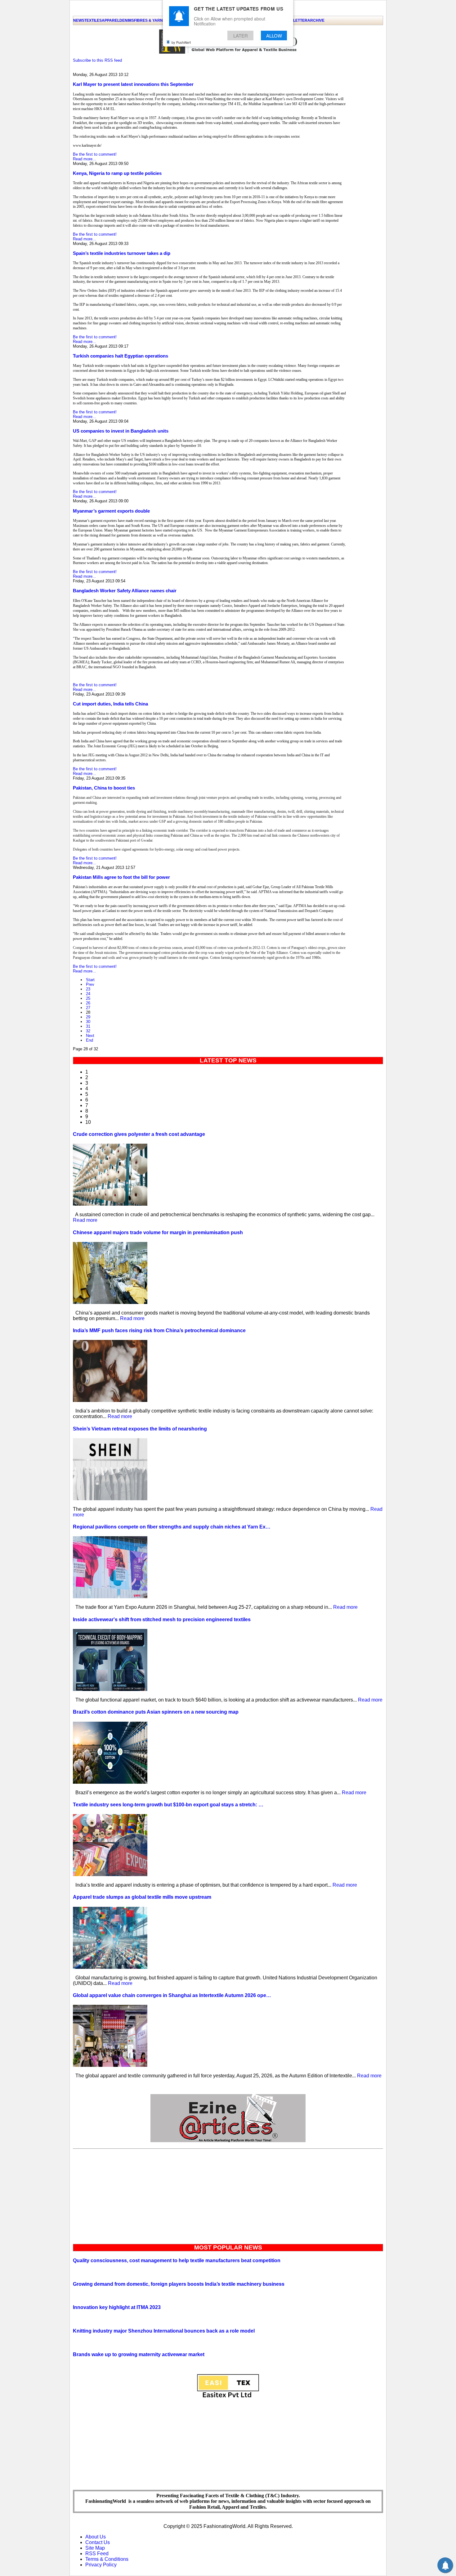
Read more (85, 1220)
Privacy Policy (101, 2565)
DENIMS (127, 20)
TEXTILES (93, 20)
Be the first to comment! (95, 154)
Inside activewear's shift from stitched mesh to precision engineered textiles (162, 1619)
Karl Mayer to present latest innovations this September (133, 84)
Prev (90, 984)
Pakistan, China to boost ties (104, 788)
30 (88, 1022)
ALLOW (274, 36)
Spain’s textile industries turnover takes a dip (122, 253)
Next (90, 1036)
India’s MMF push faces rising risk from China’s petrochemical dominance (159, 1330)
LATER (241, 36)
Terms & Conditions (107, 2559)
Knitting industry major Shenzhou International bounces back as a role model (164, 2331)
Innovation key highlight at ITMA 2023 (117, 2307)
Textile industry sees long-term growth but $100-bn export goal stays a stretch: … (168, 1805)
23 (88, 989)
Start (90, 980)
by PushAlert (181, 42)
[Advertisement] (228, 2195)
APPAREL (111, 20)
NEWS (79, 20)
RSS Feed (97, 2554)
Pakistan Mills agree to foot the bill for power (121, 877)
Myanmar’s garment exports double (111, 511)
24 (88, 994)
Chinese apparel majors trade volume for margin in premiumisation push (158, 1232)
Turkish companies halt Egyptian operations (121, 356)
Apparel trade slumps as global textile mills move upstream (142, 1897)
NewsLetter (295, 20)
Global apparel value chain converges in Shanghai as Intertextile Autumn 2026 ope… (172, 1995)
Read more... (85, 159)
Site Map (95, 2548)
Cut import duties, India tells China (110, 704)
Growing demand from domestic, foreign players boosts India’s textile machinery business (179, 2284)
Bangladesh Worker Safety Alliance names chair (125, 591)
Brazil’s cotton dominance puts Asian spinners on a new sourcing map (156, 1712)
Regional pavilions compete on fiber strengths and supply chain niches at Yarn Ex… (172, 1527)
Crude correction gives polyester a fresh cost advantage (139, 1134)
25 (88, 998)
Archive (316, 20)
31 (88, 1026)
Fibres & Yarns (150, 20)
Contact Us (98, 2542)
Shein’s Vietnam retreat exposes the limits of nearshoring (140, 1429)
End (89, 1040)
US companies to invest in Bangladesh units (121, 431)
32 (88, 1031)
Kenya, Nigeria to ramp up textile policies (117, 173)
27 (88, 1008)
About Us (96, 2537)
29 (88, 1017)
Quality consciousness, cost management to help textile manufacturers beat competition (177, 2260)
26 (88, 1003)
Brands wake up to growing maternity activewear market (139, 2354)
